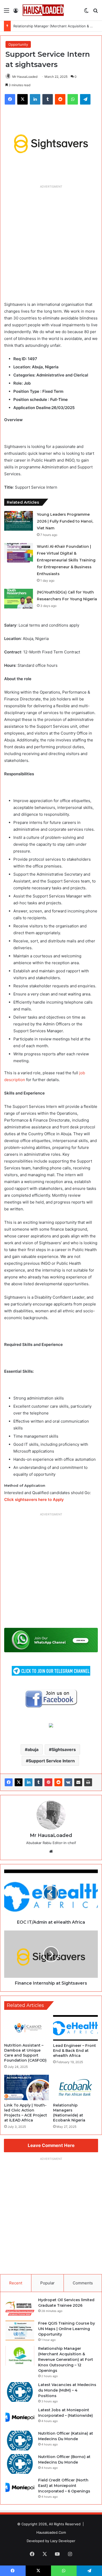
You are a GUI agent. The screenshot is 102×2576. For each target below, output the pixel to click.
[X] (19, 1782)
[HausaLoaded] (43, 10)
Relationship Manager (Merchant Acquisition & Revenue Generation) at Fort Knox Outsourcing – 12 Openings (66, 2360)
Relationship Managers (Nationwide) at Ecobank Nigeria (69, 2113)
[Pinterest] (48, 1782)
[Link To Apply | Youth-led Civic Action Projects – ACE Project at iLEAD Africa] (27, 2087)
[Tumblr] (38, 1782)
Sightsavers (64, 1749)
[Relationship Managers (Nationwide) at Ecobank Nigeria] (75, 2087)
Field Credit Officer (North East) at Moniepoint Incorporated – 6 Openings (64, 2486)
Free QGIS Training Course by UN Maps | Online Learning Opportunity (67, 2329)
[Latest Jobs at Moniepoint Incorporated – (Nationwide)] (20, 2417)
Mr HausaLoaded (25, 77)
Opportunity (18, 44)
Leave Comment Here (51, 2145)
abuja (33, 1749)
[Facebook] (9, 1782)
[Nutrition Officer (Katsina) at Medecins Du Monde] (20, 2441)
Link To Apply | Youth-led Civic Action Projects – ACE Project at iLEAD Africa (26, 2113)
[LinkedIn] (29, 1782)
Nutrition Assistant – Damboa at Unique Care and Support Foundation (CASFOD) (25, 2053)
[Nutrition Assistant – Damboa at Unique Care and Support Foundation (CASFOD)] (27, 2028)
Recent (16, 2283)
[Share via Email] (78, 1782)
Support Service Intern (52, 1761)
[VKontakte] (68, 1782)
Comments (83, 2283)
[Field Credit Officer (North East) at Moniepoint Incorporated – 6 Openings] (20, 2487)
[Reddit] (58, 1782)
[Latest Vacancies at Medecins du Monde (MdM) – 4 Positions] (20, 2392)
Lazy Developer (63, 2541)
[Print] (88, 1782)
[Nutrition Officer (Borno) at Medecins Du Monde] (20, 2464)
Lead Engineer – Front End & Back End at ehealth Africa (75, 2051)
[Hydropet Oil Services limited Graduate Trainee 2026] (20, 2307)
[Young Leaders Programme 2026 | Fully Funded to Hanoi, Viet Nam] (19, 521)
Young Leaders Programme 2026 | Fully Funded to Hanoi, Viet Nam (65, 521)
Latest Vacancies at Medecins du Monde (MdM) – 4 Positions (67, 2390)
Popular (47, 2283)
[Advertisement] (51, 242)
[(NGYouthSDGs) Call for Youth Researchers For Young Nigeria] (19, 599)
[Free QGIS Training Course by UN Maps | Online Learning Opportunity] (20, 2330)
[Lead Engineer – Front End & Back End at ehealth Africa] (75, 2028)
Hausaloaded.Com (51, 2532)
